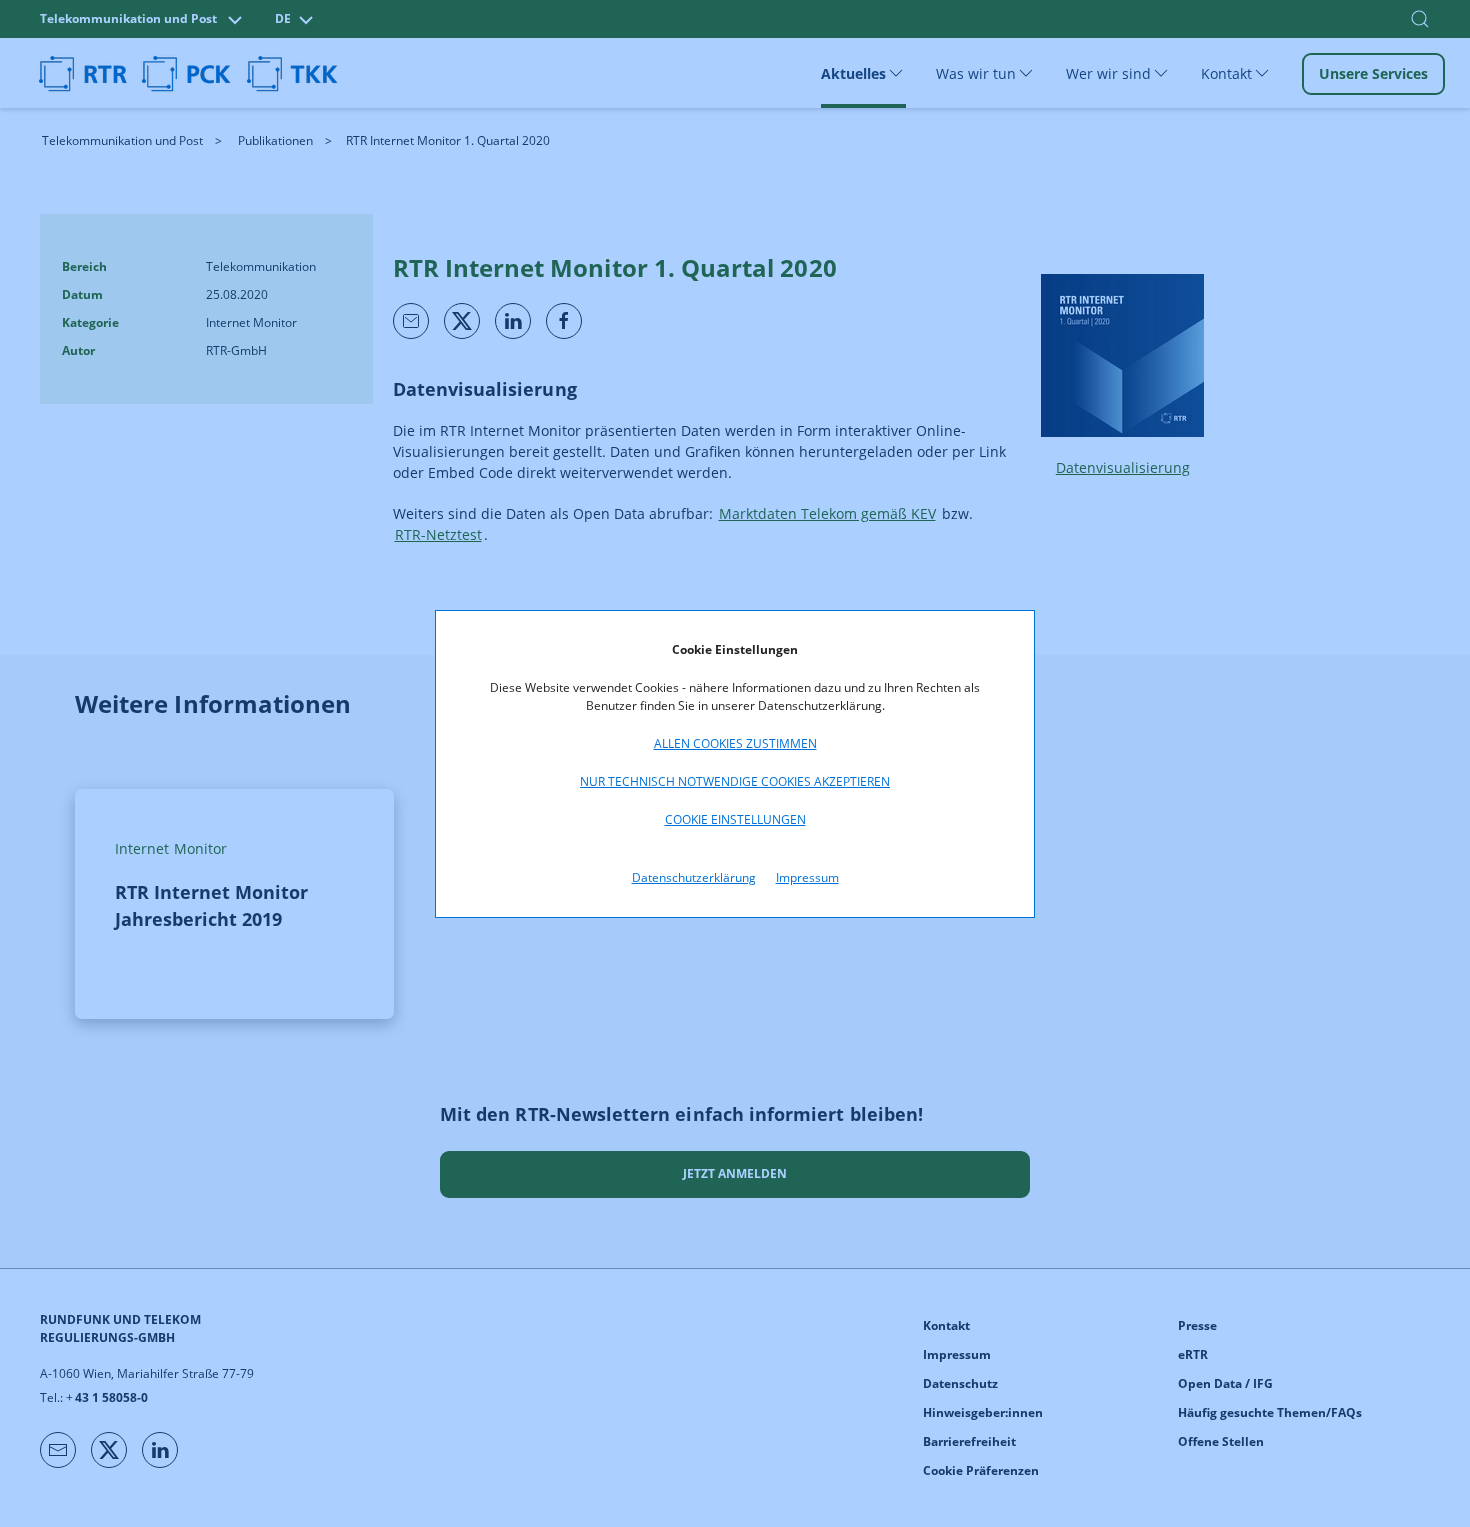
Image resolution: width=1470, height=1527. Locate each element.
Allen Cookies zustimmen (735, 743)
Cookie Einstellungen (735, 819)
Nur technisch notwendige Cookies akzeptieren (735, 781)
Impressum (807, 877)
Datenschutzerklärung (694, 877)
